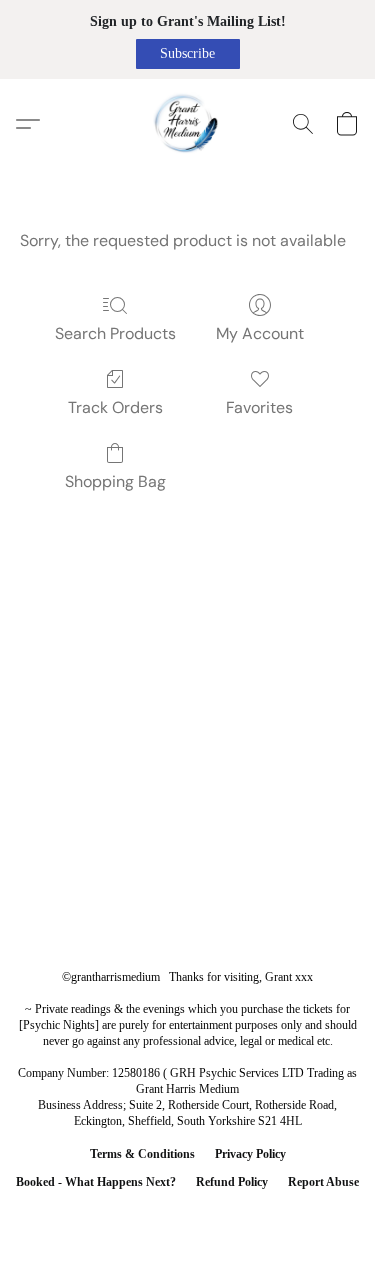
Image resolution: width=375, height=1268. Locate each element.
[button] (188, 54)
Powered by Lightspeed (188, 1214)
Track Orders (115, 407)
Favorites (259, 407)
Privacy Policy (250, 1154)
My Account (260, 333)
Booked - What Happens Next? (96, 1182)
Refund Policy (232, 1182)
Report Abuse (323, 1182)
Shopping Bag (115, 481)
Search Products (115, 333)
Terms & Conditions (142, 1154)
